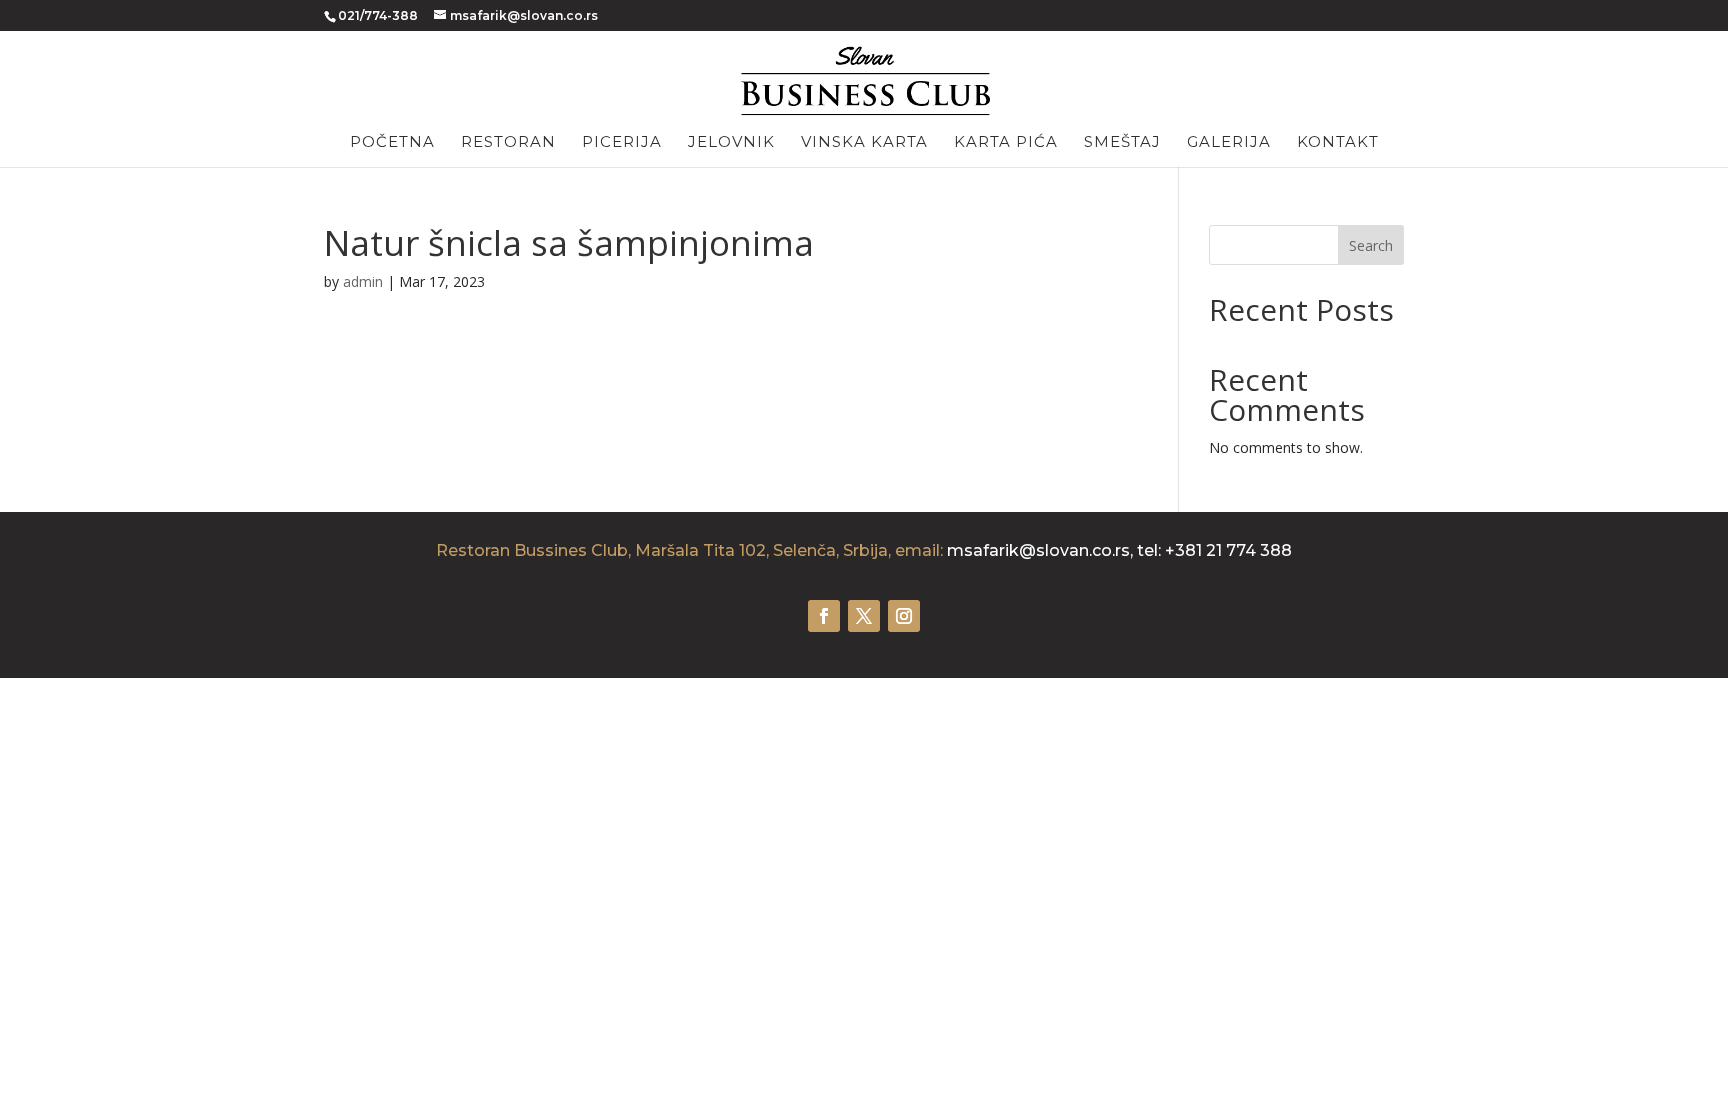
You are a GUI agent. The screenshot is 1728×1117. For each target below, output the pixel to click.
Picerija (622, 143)
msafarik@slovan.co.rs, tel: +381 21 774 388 (1119, 550)
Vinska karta (864, 143)
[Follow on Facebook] (824, 616)
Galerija (1229, 143)
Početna (392, 143)
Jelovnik (731, 143)
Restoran (508, 143)
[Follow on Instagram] (904, 616)
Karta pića (1006, 143)
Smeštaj (1122, 143)
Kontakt (1338, 143)
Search (1371, 245)
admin (363, 281)
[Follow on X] (864, 616)
